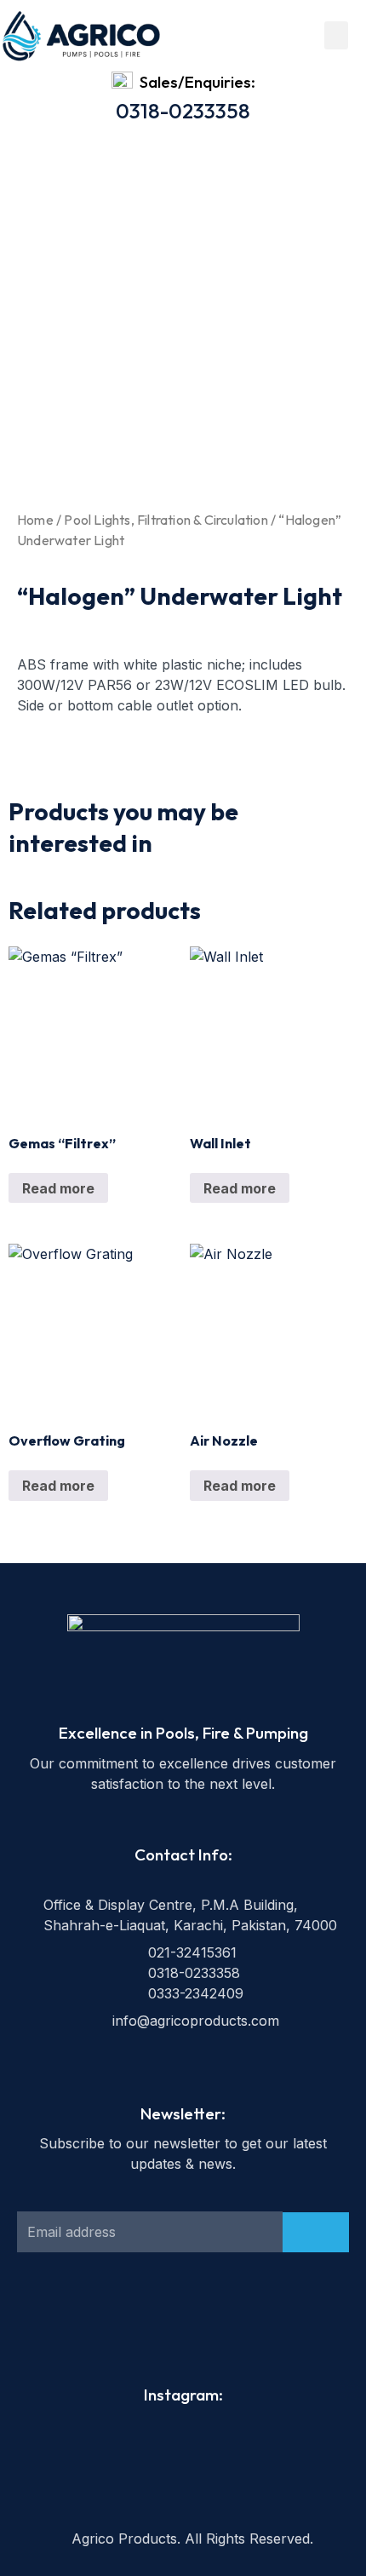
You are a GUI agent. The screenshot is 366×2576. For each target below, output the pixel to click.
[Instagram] (202, 2319)
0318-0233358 (183, 111)
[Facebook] (164, 2319)
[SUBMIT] (316, 2232)
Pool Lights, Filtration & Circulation (166, 520)
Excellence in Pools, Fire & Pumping (183, 1733)
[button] (336, 35)
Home (35, 520)
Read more (58, 1188)
